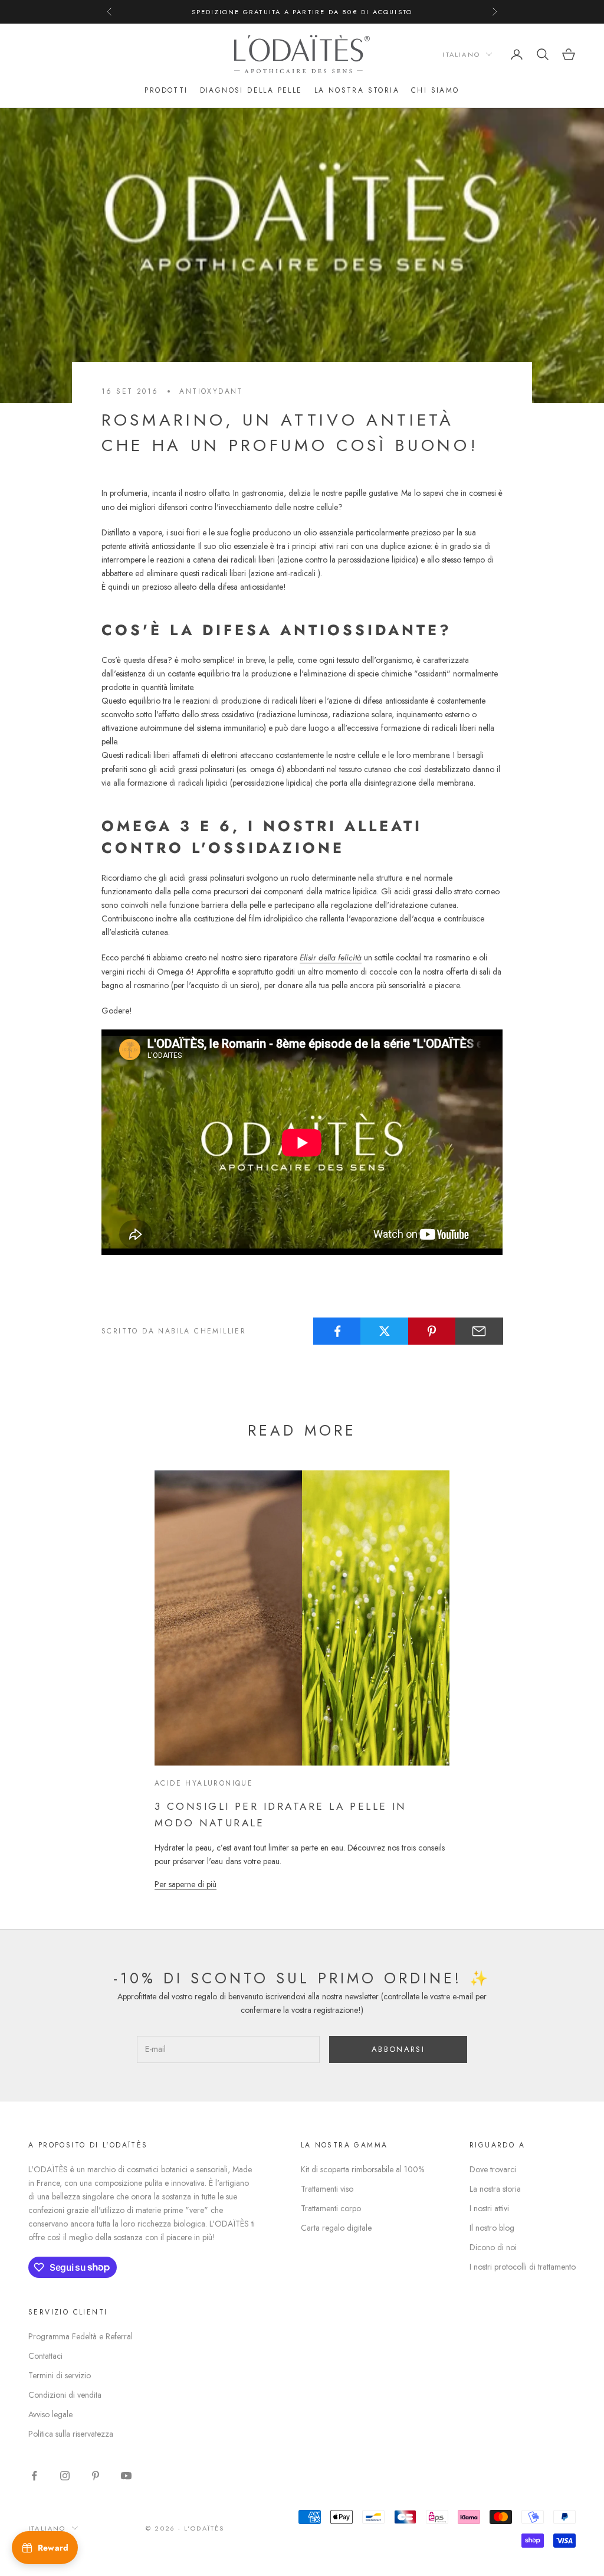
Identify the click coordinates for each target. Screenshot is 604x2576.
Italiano (461, 54)
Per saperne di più (186, 1884)
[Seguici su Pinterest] (96, 2476)
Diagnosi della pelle (251, 90)
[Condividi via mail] (479, 1331)
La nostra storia (357, 90)
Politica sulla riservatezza (71, 2434)
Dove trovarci (493, 2169)
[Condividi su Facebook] (337, 1331)
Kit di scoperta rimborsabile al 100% (362, 2169)
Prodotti (166, 90)
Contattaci (45, 2356)
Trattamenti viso (327, 2189)
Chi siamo (435, 90)
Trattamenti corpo (331, 2208)
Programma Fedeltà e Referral (81, 2336)
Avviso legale (50, 2414)
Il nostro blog (492, 2228)
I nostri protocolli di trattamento (523, 2267)
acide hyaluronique (204, 1783)
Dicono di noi (493, 2247)
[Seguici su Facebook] (34, 2476)
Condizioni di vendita (65, 2395)
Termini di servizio (60, 2375)
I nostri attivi (489, 2208)
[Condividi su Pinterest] (432, 1331)
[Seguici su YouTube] (126, 2476)
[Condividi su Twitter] (384, 1331)
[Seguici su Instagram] (65, 2476)
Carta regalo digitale (336, 2228)
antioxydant (211, 391)
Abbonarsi (398, 2049)
